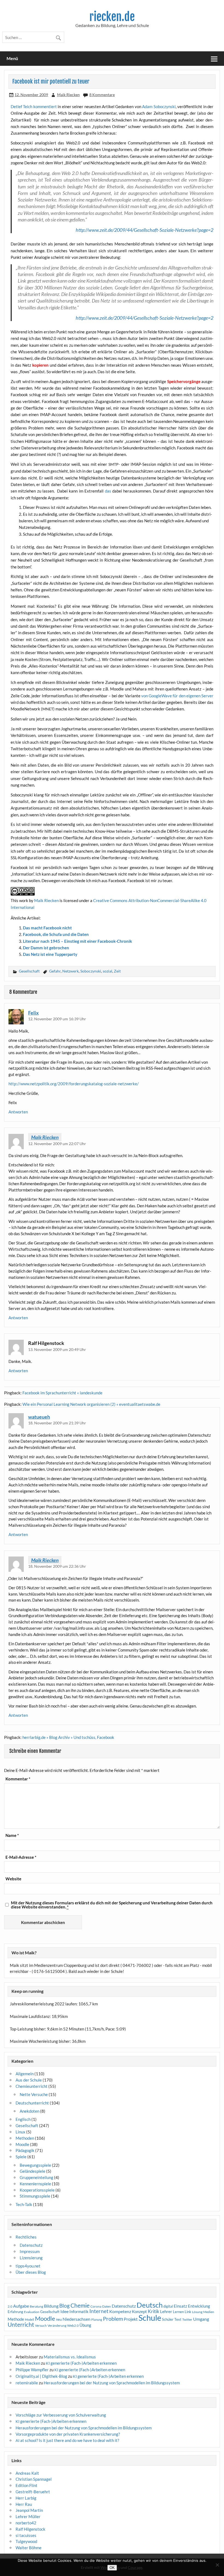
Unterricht (21, 2325)
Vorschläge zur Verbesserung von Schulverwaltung (61, 2415)
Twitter (187, 2319)
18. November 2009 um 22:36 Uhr (57, 1566)
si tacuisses (26, 2535)
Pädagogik (25, 2150)
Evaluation (32, 2312)
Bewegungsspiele (35, 2165)
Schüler (168, 2319)
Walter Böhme (29, 2548)
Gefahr (55, 971)
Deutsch (150, 2305)
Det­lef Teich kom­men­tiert (34, 106)
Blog (64, 2306)
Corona (96, 2306)
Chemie (80, 2305)
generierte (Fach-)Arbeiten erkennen (81, 2363)
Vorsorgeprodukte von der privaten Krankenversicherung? (68, 2434)
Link (188, 2312)
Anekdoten (30, 2111)
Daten (107, 2306)
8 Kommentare (102, 95)
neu (59, 2319)
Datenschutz (31, 2245)
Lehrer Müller (28, 2516)
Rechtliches (26, 2237)
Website (13, 1879)
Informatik (79, 2311)
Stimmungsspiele (35, 2196)
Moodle (22, 2144)
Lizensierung (31, 2258)
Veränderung (57, 2325)
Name (12, 1835)
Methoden (25, 2138)
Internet (99, 2311)
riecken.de (112, 17)
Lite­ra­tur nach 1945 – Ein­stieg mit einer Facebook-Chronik (77, 941)
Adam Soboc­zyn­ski (159, 106)
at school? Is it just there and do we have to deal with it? (67, 2440)
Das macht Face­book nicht (47, 928)
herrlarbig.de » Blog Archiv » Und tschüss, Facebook (68, 1737)
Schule (150, 2318)
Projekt (131, 2319)
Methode (16, 2319)
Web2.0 (73, 2325)
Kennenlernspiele (35, 2184)
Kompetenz (120, 2311)
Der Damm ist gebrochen (46, 948)
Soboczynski (91, 971)
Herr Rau (24, 2504)
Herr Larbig (26, 2498)
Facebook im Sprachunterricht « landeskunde (62, 1393)
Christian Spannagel (34, 2479)
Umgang (201, 2319)
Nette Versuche (34, 2094)
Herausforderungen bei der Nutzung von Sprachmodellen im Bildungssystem (112, 2383)
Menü (12, 58)
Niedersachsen (76, 2319)
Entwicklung (199, 2306)
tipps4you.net (28, 2266)
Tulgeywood (26, 2541)
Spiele (21, 2157)
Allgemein (25, 2074)
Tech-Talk (24, 2204)
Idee (64, 2311)
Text (178, 2319)
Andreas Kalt (27, 2473)
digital (168, 2306)
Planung (97, 2319)
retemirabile (27, 2383)
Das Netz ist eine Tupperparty (50, 954)
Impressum (30, 2251)
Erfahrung (15, 2312)
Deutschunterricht (32, 2103)
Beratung (36, 2306)
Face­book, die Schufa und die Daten (56, 934)
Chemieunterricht (32, 2086)
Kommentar (18, 1779)
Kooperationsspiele (37, 2190)
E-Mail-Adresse (21, 1857)
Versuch (41, 2325)
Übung (85, 2325)
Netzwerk (70, 971)
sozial (107, 971)
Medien (209, 2312)
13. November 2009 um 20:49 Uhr (57, 1349)
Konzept (139, 2312)
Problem (113, 2319)
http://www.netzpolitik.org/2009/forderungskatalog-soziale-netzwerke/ (74, 1084)
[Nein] (217, 2565)
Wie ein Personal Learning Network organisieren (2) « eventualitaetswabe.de (91, 1404)
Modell (30, 2319)
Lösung (197, 2312)
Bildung (51, 2306)
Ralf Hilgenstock (30, 2529)
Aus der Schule (29, 2080)
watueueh (39, 1417)
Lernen (178, 2312)
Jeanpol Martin (29, 2510)
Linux (20, 2132)
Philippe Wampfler (32, 2370)
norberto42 (26, 2523)
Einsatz (180, 2306)
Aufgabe (21, 2306)
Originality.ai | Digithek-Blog (41, 2376)
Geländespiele (33, 2171)
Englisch (23, 2119)
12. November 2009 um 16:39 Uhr (57, 1019)
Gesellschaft (29, 971)
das (109, 491)
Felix (33, 1013)
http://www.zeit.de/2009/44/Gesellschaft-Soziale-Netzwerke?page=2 (145, 230)
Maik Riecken (68, 95)
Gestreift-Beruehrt (33, 2492)
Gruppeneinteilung (36, 2177)
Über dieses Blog (31, 2272)
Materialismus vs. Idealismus (70, 2357)
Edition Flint (26, 2485)
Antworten (18, 1112)
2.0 (10, 2306)
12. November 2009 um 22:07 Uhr (57, 1144)
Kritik (154, 2311)
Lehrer (166, 2312)
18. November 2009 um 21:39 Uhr (57, 1423)
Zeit (117, 971)
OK (112, 2568)
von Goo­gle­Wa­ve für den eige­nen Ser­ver (177, 696)
